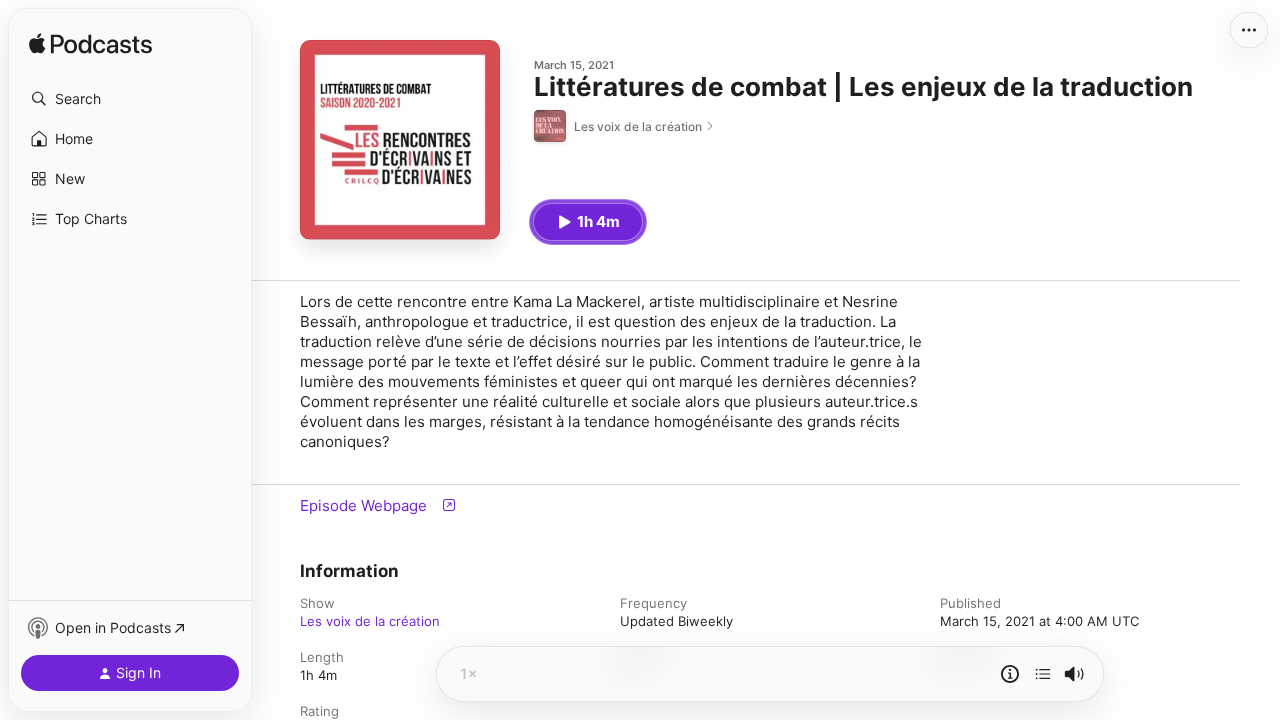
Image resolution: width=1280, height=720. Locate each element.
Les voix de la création (370, 621)
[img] (90, 45)
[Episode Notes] (1010, 674)
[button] (130, 99)
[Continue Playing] (1043, 674)
